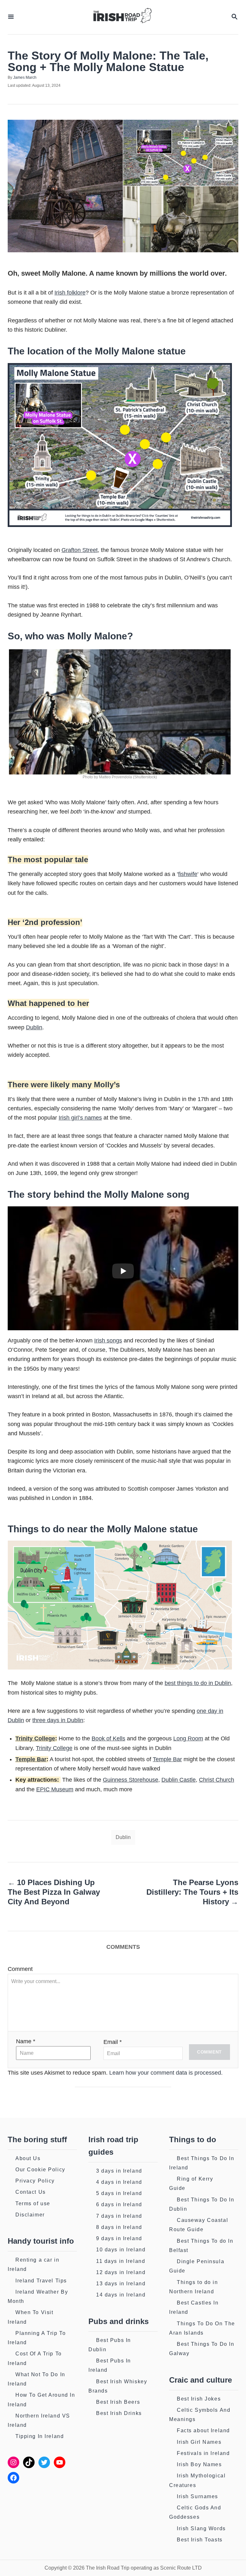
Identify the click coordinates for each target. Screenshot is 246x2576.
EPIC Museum (55, 1789)
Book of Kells (108, 1738)
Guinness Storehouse (131, 1780)
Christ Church (217, 1780)
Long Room (188, 1738)
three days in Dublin (58, 1720)
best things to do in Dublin (198, 1683)
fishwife (188, 874)
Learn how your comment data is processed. (166, 2073)
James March (25, 77)
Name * (26, 2041)
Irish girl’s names (80, 1118)
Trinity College (35, 1738)
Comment (20, 1969)
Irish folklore (70, 293)
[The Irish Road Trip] (122, 17)
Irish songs (108, 1341)
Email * (113, 2042)
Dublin (34, 1027)
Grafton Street (80, 550)
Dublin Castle (179, 1780)
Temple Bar (31, 1759)
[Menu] (11, 17)
